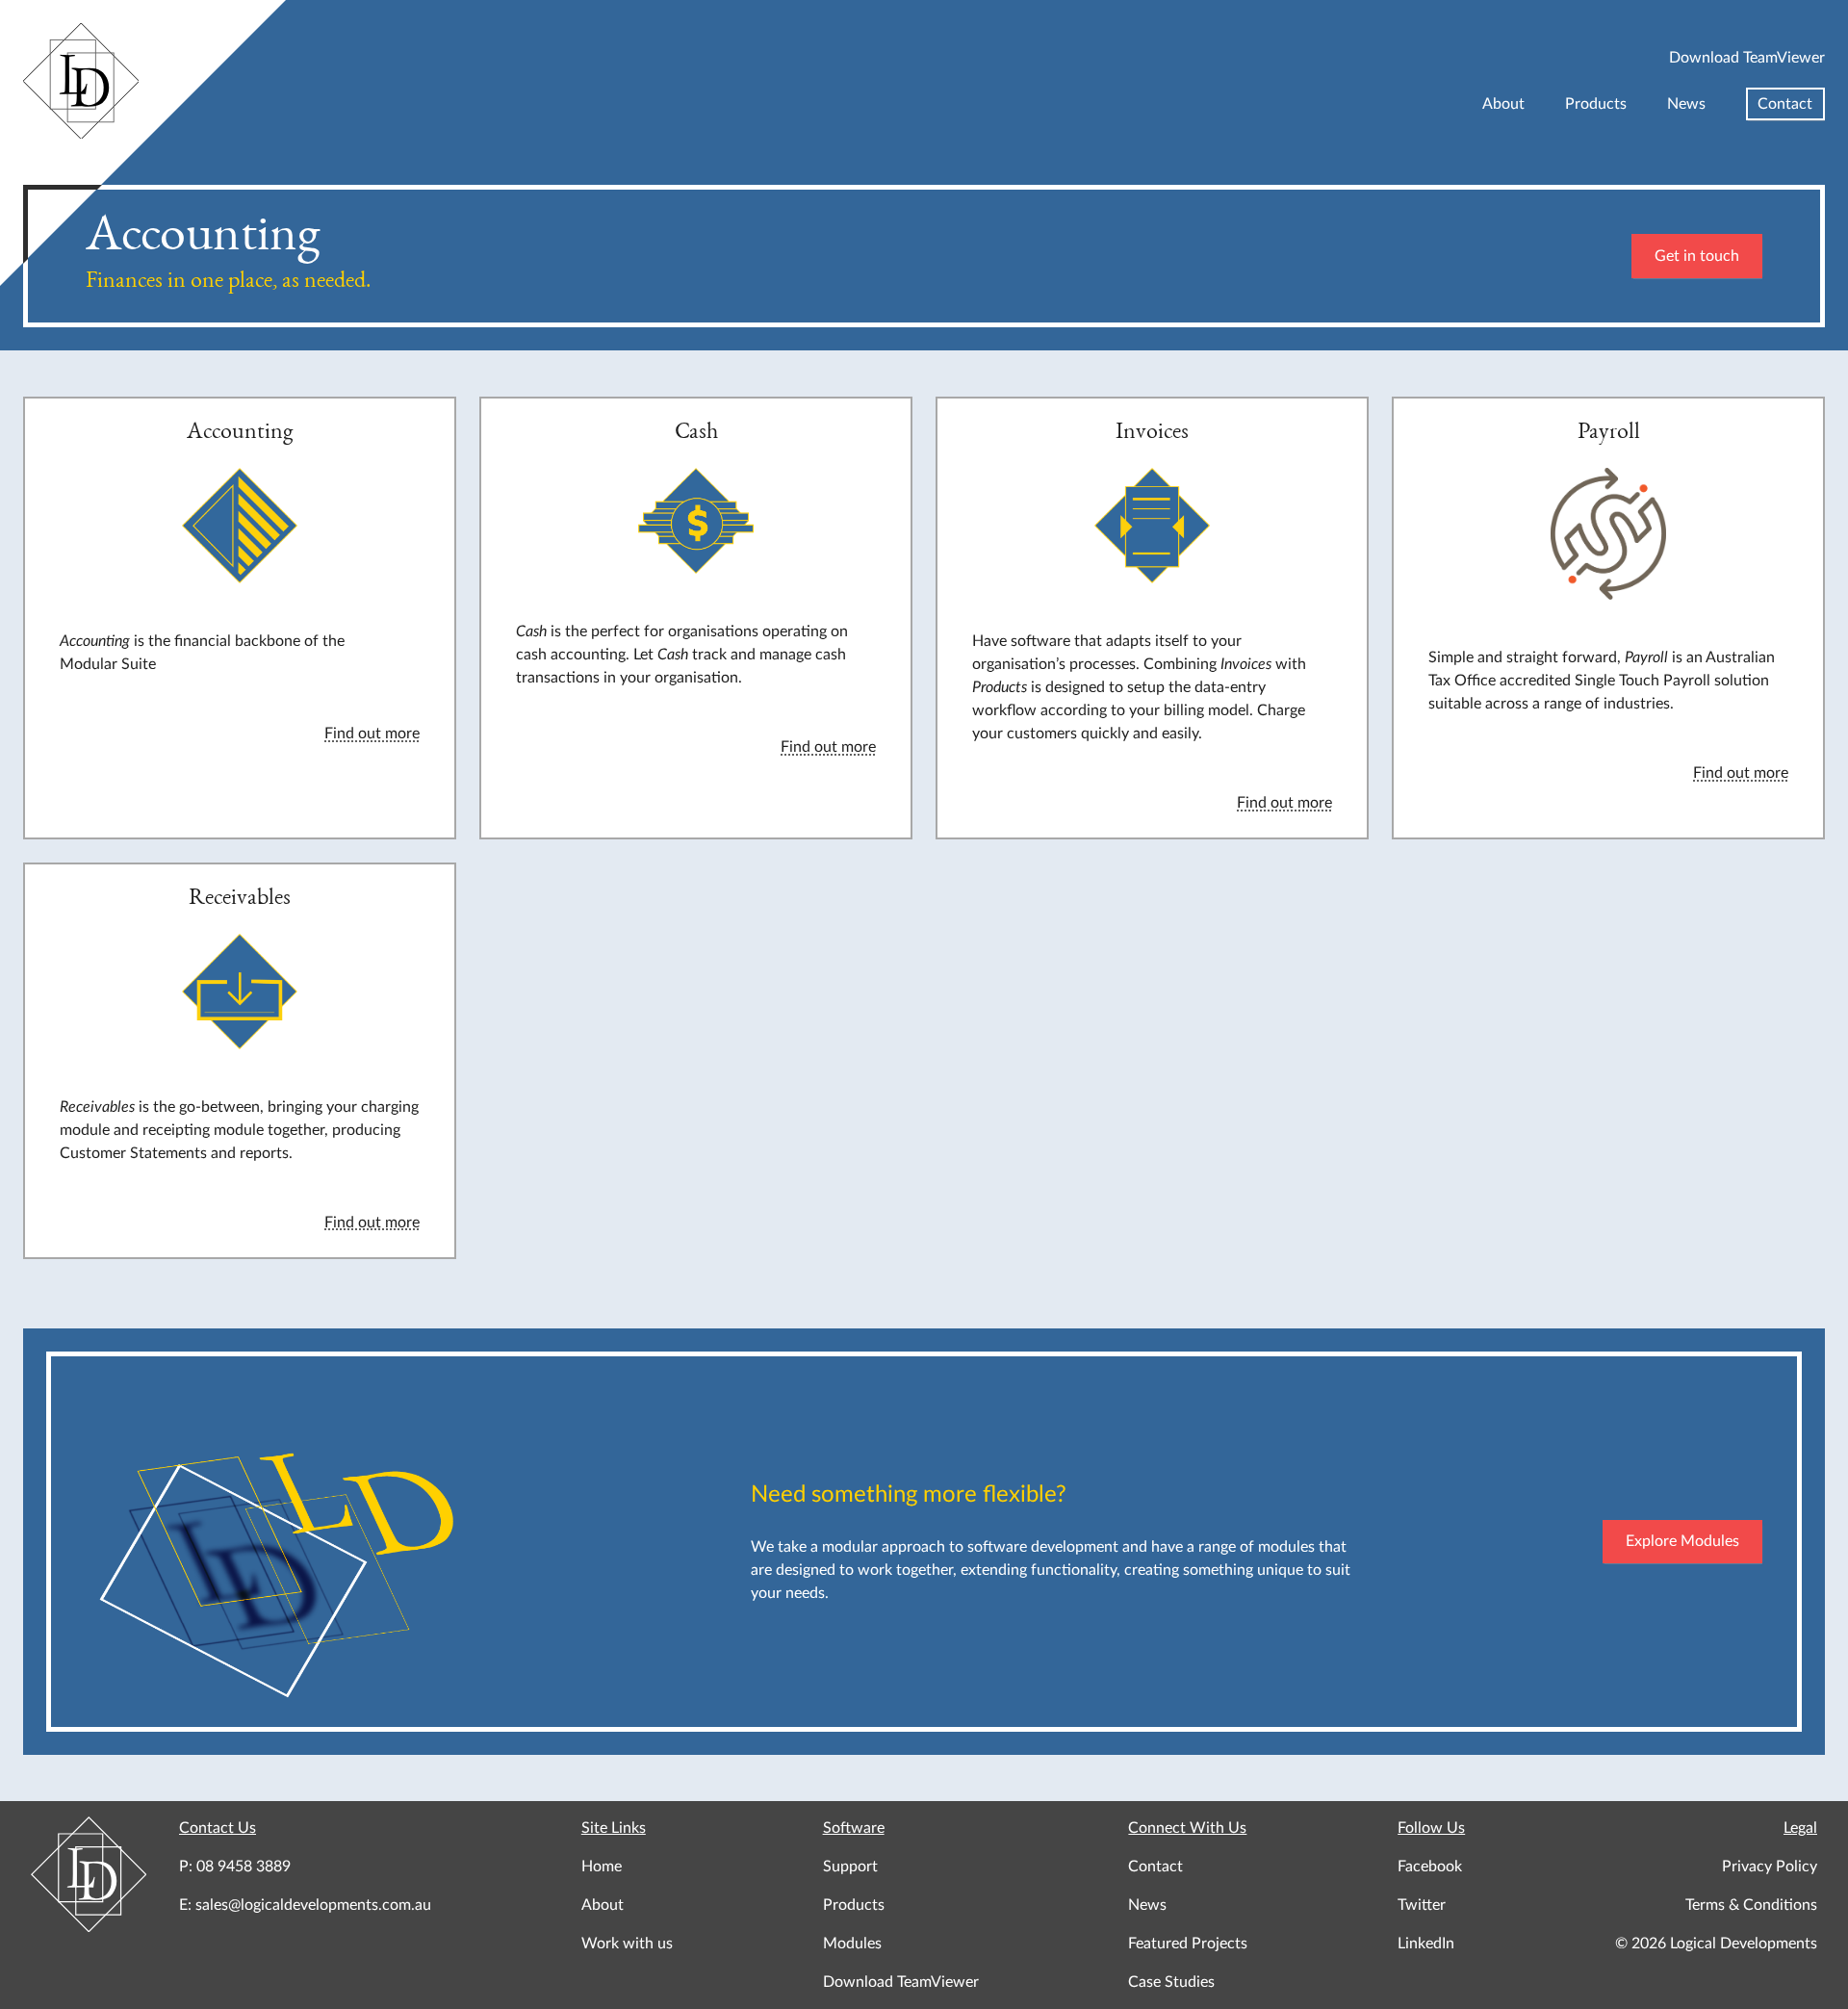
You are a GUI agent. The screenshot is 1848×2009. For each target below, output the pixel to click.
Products (1596, 104)
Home (602, 1867)
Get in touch (1697, 256)
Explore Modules (1682, 1541)
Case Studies (1171, 1982)
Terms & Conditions (1751, 1905)
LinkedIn (1426, 1944)
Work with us (627, 1944)
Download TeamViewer (1747, 58)
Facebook (1430, 1867)
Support (850, 1867)
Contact (1785, 104)
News (1686, 104)
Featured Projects (1188, 1944)
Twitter (1422, 1905)
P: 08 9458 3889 (235, 1867)
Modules (852, 1944)
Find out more (372, 734)
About (1503, 104)
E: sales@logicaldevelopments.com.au (305, 1905)
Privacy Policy (1770, 1867)
